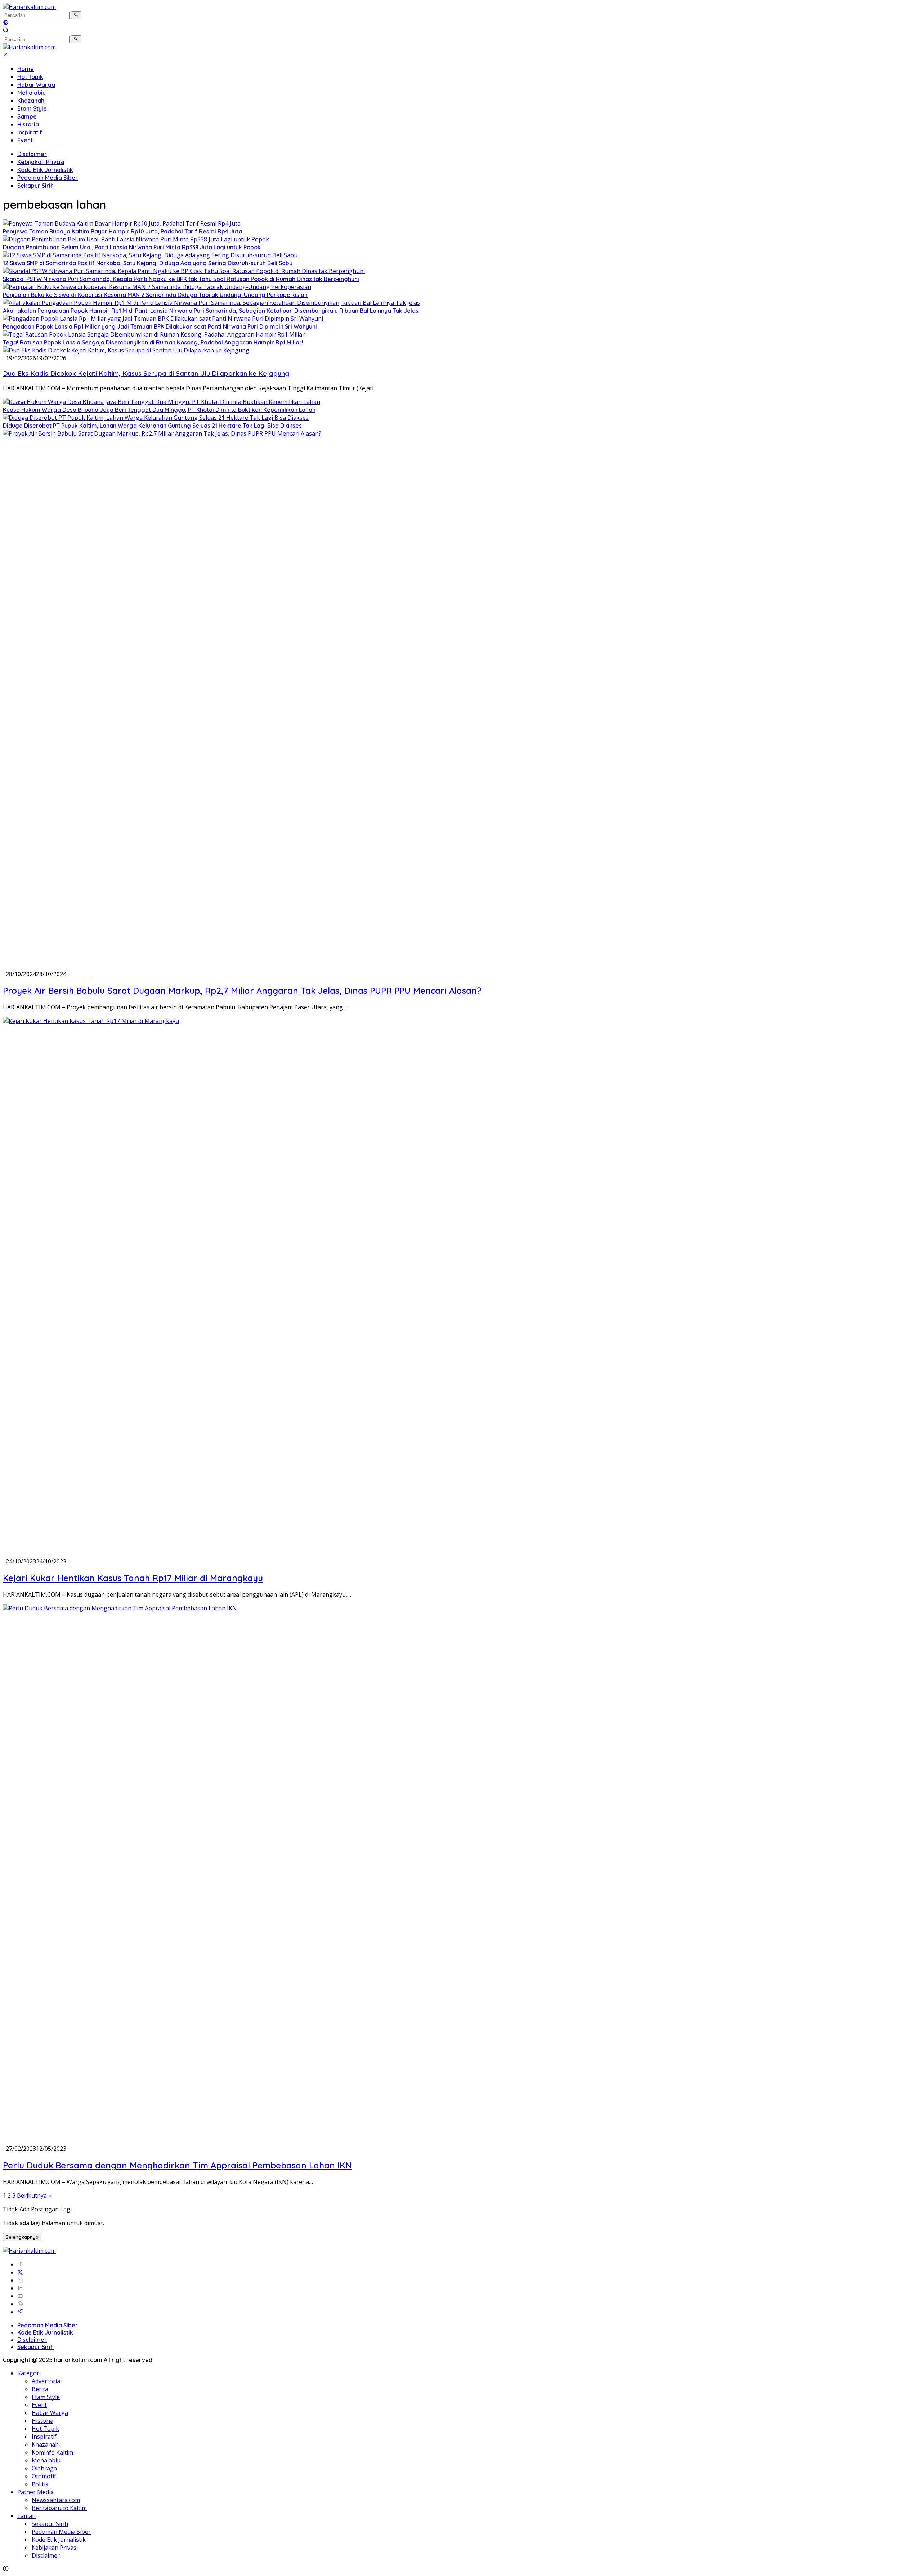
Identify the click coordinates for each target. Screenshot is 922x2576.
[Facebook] (20, 2264)
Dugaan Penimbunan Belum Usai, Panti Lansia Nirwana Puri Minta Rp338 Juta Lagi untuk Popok (132, 247)
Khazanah (31, 101)
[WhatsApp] (20, 2304)
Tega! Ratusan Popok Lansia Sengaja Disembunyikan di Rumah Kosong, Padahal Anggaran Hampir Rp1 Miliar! (153, 342)
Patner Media (35, 2492)
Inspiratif (30, 132)
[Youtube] (20, 2296)
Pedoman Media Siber (48, 178)
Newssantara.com (56, 2500)
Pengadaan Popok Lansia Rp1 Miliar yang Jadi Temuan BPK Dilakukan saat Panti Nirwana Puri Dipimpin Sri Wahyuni (160, 326)
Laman (26, 2516)
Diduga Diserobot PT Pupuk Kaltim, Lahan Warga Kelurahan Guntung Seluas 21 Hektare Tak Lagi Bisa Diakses (152, 426)
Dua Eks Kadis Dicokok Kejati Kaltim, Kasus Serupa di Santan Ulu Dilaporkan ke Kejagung (146, 373)
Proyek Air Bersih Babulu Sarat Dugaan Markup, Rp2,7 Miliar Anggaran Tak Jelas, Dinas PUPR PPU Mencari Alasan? (242, 991)
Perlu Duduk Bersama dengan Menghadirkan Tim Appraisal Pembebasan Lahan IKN (177, 2165)
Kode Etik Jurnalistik (45, 170)
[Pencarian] (6, 31)
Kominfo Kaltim (52, 2452)
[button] (76, 15)
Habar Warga (36, 85)
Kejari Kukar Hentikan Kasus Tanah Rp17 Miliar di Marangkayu (133, 1578)
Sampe (27, 116)
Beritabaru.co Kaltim (59, 2508)
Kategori (29, 2373)
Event (25, 140)
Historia (28, 124)
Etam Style (32, 108)
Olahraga (44, 2468)
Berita (40, 2389)
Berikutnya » (34, 2195)
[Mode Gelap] (6, 23)
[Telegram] (20, 2312)
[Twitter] (20, 2272)
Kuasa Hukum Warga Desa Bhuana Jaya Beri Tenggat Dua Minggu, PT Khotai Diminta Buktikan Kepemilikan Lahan (159, 410)
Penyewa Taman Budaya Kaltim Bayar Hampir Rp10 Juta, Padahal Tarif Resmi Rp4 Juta (122, 231)
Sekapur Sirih (35, 186)
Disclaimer (32, 154)
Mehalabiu (32, 93)
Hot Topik (30, 77)
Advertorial (47, 2381)
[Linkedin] (20, 2288)
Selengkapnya (22, 2237)
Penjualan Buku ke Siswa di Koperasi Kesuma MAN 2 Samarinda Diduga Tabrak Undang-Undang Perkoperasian (155, 295)
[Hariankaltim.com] (29, 7)
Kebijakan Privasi (41, 162)
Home (26, 69)
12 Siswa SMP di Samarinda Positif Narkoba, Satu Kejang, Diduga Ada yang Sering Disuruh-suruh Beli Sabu (148, 263)
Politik (40, 2484)
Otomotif (44, 2476)
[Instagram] (20, 2280)
